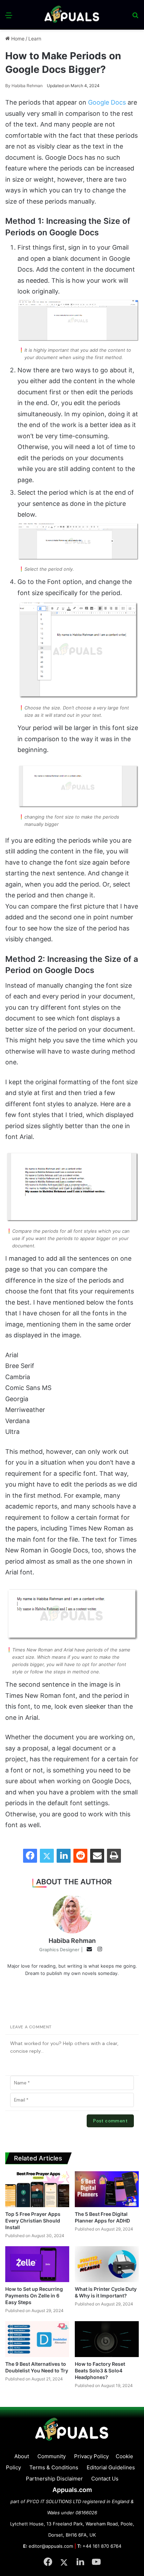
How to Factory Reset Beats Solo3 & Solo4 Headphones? (100, 2370)
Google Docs (107, 102)
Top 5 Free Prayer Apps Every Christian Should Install (33, 2221)
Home (17, 39)
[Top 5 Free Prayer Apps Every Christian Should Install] (37, 2189)
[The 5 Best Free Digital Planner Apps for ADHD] (107, 2189)
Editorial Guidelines (111, 2467)
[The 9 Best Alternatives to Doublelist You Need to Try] (37, 2339)
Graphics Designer (59, 1950)
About (22, 2456)
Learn (35, 39)
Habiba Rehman (24, 86)
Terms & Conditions (54, 2467)
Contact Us (105, 2479)
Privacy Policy (91, 2456)
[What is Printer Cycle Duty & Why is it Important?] (107, 2264)
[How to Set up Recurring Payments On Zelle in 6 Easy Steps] (37, 2264)
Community (52, 2456)
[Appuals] (72, 15)
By (8, 86)
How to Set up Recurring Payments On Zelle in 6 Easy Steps (34, 2296)
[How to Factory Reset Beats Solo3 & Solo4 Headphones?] (107, 2339)
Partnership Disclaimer (54, 2479)
